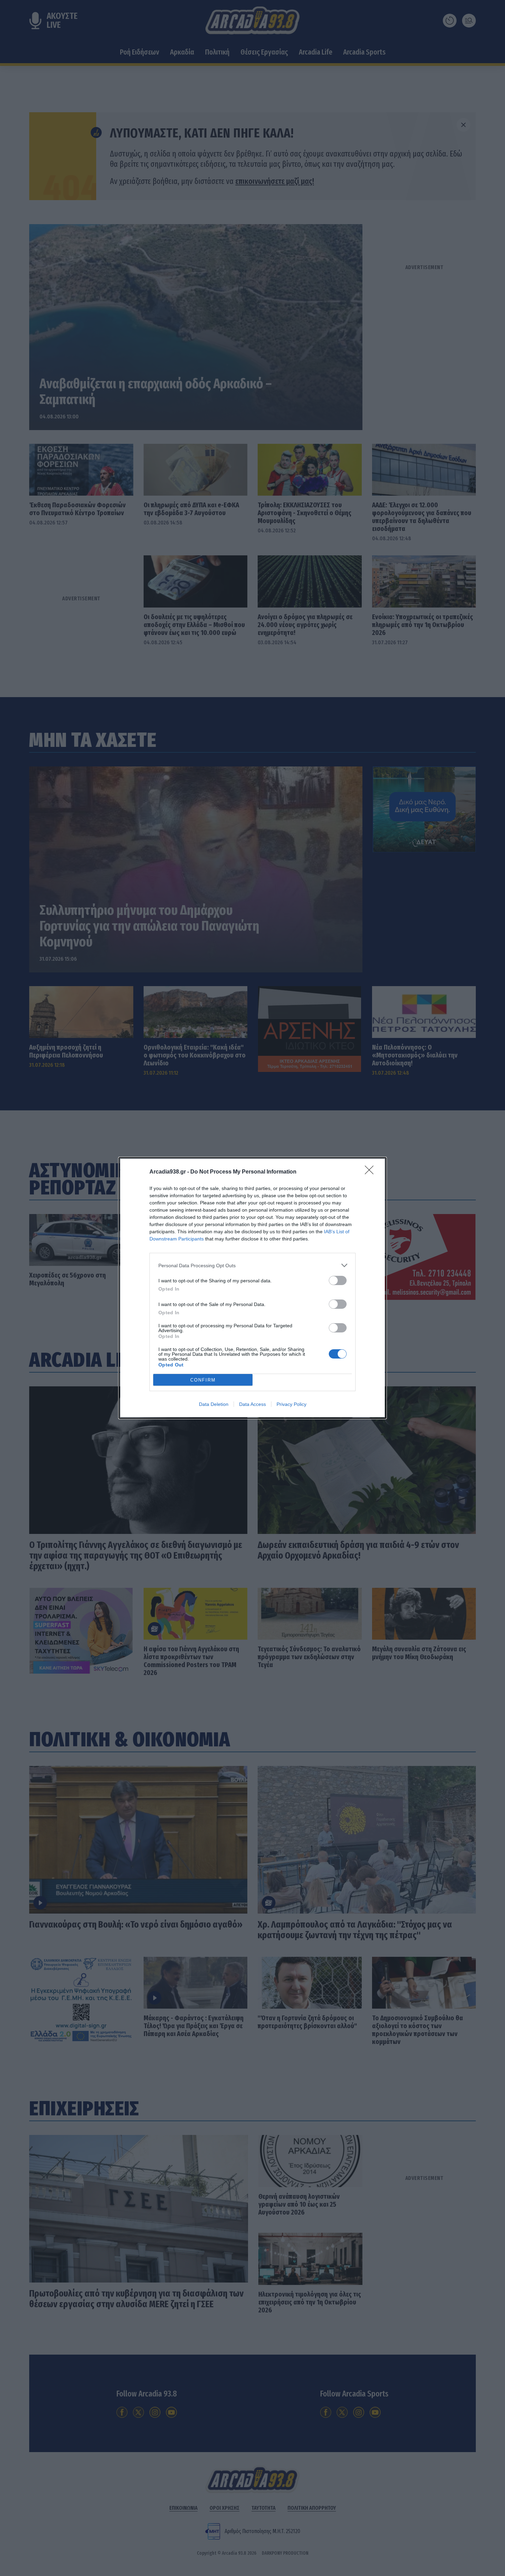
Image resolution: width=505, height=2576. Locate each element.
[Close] (371, 1172)
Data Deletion (214, 1404)
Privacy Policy (291, 1404)
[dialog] (252, 1288)
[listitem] (252, 1265)
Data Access (252, 1404)
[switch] (338, 1280)
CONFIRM (203, 1380)
